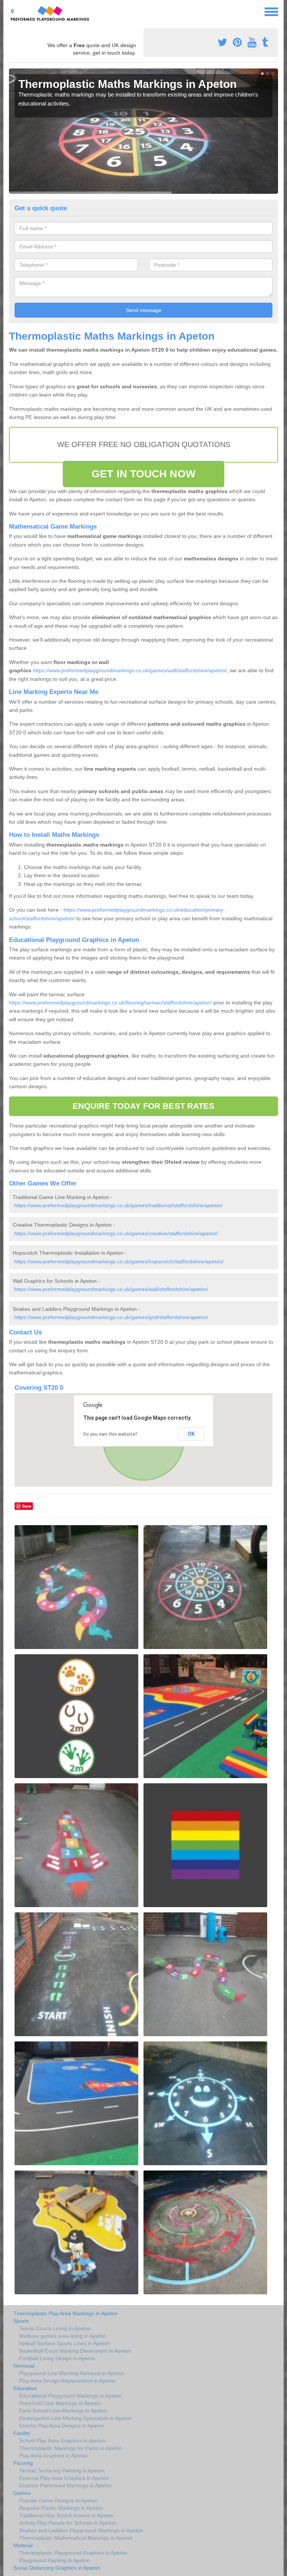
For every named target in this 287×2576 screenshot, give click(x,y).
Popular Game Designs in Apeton (58, 2500)
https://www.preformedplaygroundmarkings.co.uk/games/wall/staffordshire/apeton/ (130, 670)
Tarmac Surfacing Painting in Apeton (62, 2471)
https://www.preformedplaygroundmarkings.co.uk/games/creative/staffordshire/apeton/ (116, 1233)
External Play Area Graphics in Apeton (64, 2478)
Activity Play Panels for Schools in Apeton (68, 2523)
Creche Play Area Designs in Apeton (62, 2426)
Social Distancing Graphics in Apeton (57, 2568)
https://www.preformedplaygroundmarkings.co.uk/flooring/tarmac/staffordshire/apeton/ (110, 1003)
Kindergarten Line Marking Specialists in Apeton (75, 2418)
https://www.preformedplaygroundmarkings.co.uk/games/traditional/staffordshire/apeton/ (118, 1205)
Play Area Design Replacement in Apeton (67, 2381)
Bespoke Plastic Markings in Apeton (61, 2508)
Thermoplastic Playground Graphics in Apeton (73, 2553)
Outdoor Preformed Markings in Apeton (65, 2485)
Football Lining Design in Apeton (57, 2358)
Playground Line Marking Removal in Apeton (72, 2373)
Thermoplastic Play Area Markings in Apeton (66, 2313)
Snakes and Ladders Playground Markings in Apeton (81, 2530)
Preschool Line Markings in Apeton (60, 2403)
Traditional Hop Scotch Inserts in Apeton (66, 2515)
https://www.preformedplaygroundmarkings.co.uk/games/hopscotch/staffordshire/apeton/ (119, 1261)
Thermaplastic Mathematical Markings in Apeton (76, 2538)
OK (191, 1434)
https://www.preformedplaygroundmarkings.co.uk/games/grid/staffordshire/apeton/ (111, 1317)
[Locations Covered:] (12, 11)
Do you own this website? (110, 1434)
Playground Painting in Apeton (55, 2560)
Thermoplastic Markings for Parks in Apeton (71, 2448)
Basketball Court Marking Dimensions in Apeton (75, 2351)
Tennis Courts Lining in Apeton (55, 2328)
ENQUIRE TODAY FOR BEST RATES (144, 1106)
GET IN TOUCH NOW (143, 474)
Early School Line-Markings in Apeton (63, 2411)
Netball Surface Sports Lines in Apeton (64, 2343)
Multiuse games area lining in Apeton (63, 2336)
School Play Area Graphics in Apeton (62, 2441)
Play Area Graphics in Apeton (53, 2456)
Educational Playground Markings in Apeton (70, 2396)
